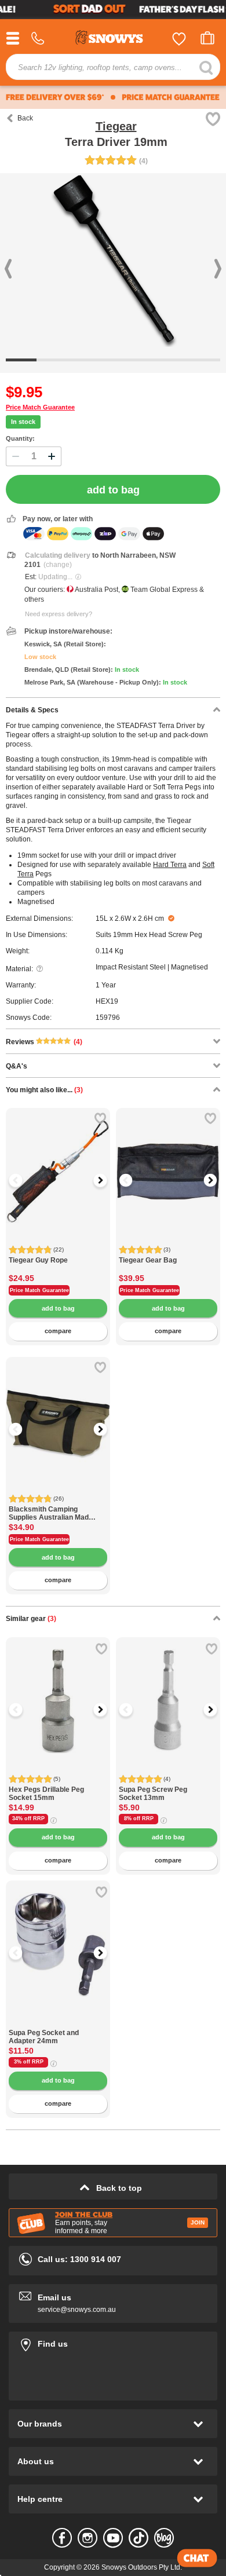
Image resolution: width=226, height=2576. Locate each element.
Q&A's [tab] (17, 1066)
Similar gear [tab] (31, 1619)
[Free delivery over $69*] (55, 97)
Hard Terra (170, 865)
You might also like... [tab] (44, 1090)
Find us (113, 2342)
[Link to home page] (113, 39)
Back (25, 118)
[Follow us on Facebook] (62, 2538)
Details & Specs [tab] (32, 710)
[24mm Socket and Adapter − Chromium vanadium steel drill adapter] (58, 2023)
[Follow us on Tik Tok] (138, 2538)
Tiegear (116, 126)
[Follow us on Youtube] (113, 2538)
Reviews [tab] (44, 1042)
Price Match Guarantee (40, 407)
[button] (23, 1180)
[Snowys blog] (164, 2538)
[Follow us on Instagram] (88, 2538)
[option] (58, 1160)
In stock (23, 422)
